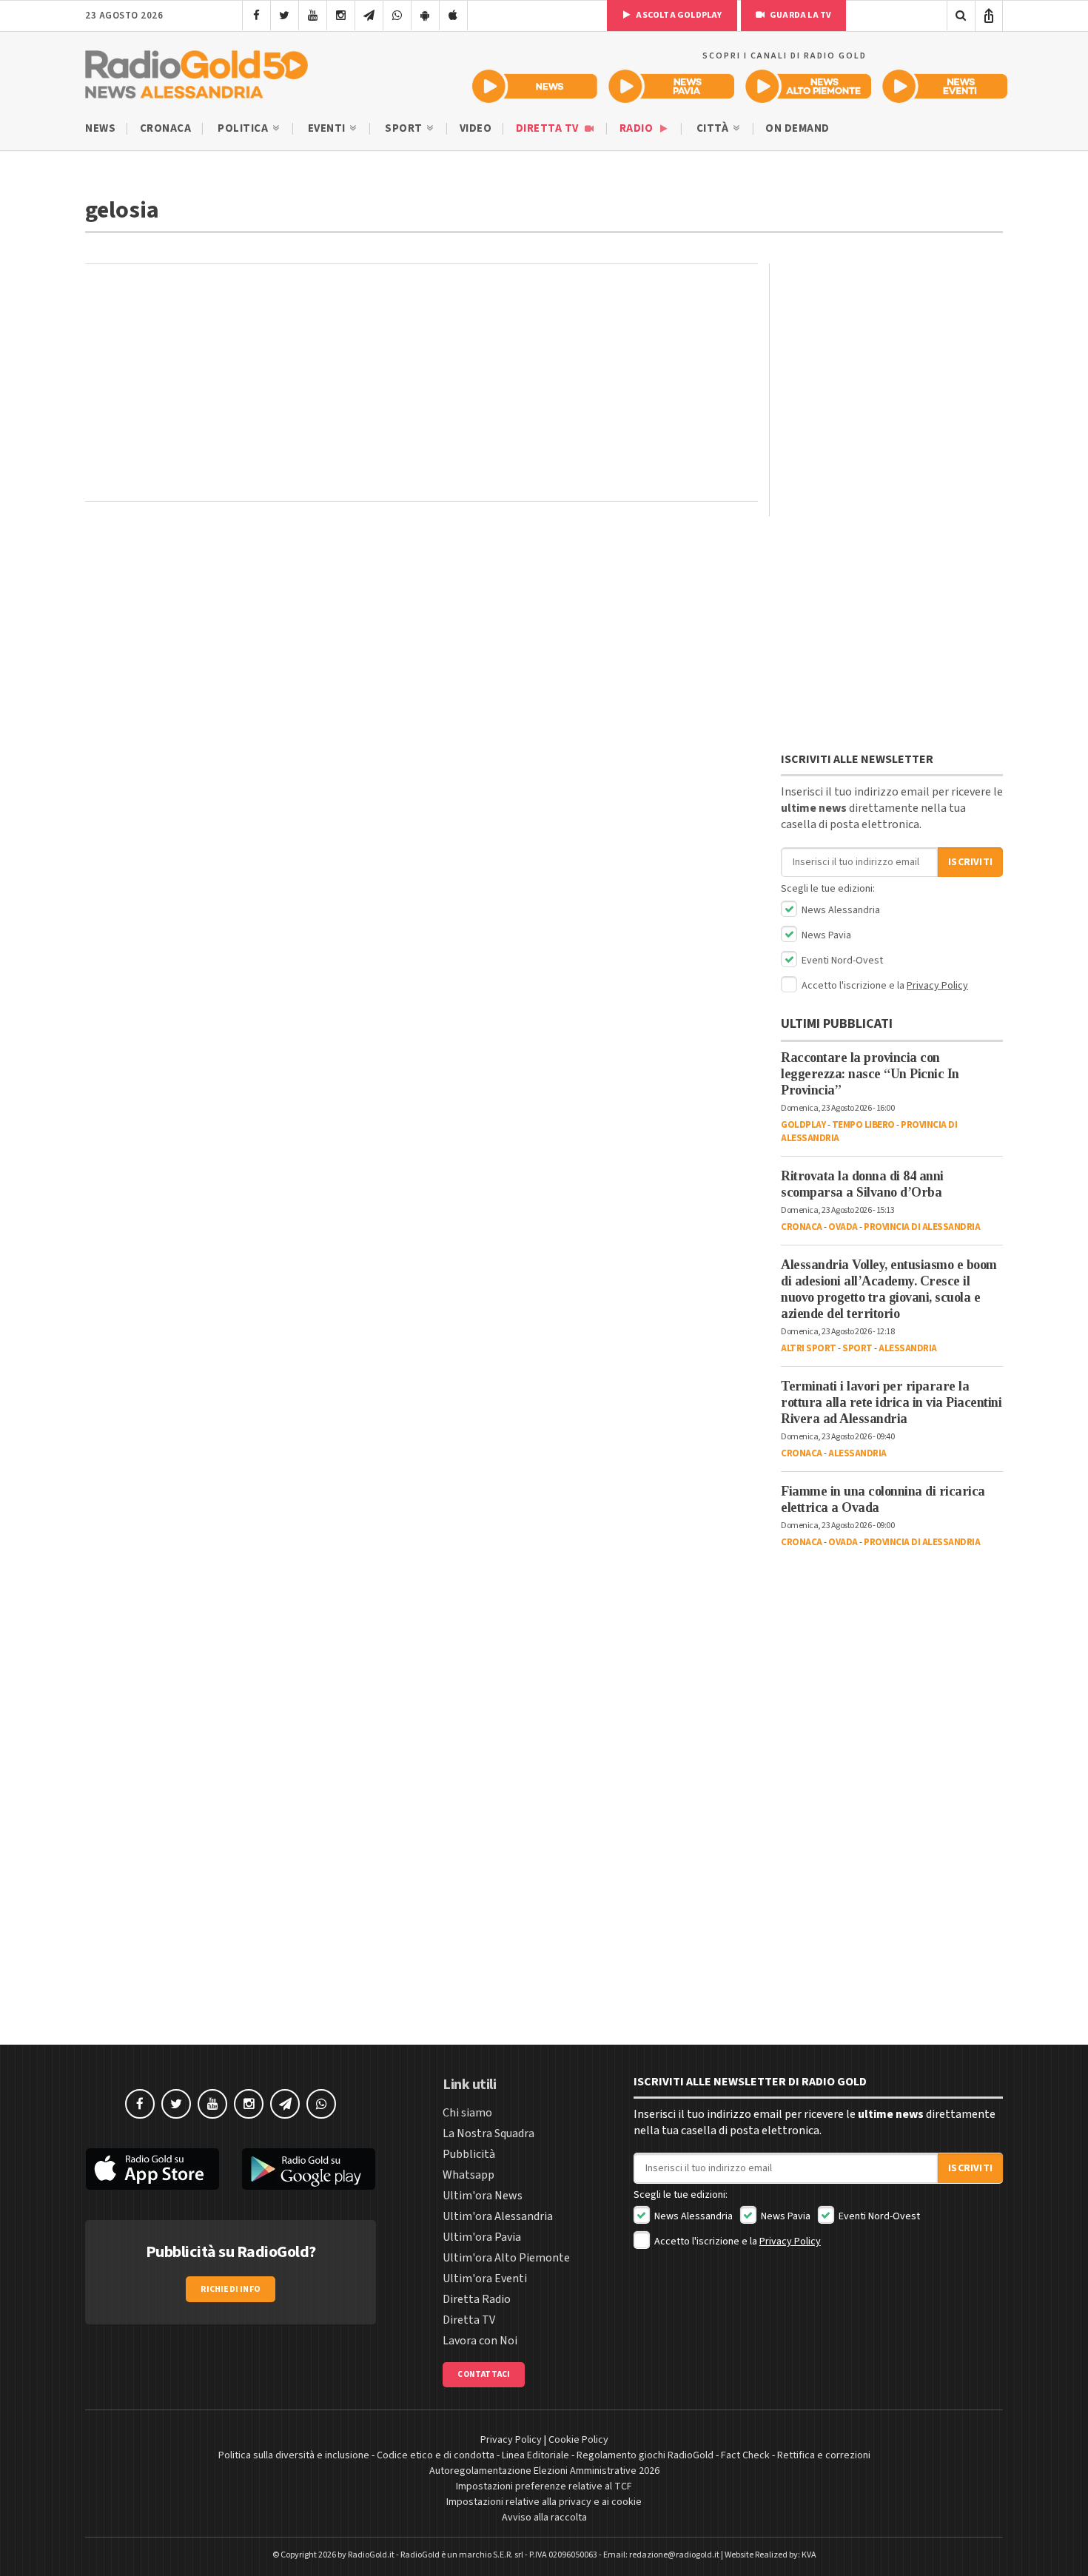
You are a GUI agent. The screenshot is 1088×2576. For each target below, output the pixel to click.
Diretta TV (549, 128)
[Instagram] (341, 16)
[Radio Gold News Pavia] (672, 86)
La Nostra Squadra (488, 2133)
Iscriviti (970, 862)
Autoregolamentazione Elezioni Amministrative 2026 (544, 2471)
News (100, 128)
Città (714, 128)
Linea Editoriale (535, 2455)
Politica (244, 128)
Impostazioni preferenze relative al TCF (544, 2486)
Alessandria (908, 1348)
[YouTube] (313, 16)
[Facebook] (256, 16)
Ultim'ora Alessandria (498, 2216)
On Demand (797, 128)
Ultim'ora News (483, 2196)
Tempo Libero (863, 1125)
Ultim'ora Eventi (485, 2279)
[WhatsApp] (397, 16)
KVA (809, 2555)
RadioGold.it (371, 2555)
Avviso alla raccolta (544, 2518)
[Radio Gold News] (535, 86)
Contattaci (484, 2374)
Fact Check (745, 2455)
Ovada (843, 1227)
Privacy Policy (937, 986)
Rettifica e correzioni (824, 2455)
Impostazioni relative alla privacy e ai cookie (544, 2502)
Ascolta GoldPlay (678, 15)
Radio (638, 128)
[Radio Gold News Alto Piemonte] (809, 86)
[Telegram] (369, 16)
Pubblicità (469, 2154)
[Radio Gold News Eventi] (945, 86)
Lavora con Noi (480, 2341)
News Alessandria (840, 910)
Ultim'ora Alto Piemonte (506, 2258)
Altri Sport (809, 1348)
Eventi (328, 128)
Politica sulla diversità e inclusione (294, 2455)
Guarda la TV (800, 15)
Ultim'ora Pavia (482, 2237)
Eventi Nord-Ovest (841, 961)
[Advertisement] (422, 383)
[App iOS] (453, 16)
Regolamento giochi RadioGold (645, 2455)
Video (476, 128)
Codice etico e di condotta (436, 2455)
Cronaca (166, 128)
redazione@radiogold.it (674, 2555)
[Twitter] (285, 16)
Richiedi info (231, 2289)
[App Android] (425, 16)
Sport (405, 128)
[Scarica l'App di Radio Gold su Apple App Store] (152, 2169)
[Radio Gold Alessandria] (197, 71)
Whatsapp (469, 2175)
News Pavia (825, 935)
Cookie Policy (578, 2440)
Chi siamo (467, 2113)
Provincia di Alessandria (922, 1227)
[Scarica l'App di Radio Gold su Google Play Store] (309, 2169)
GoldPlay (803, 1125)
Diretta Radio (477, 2299)
